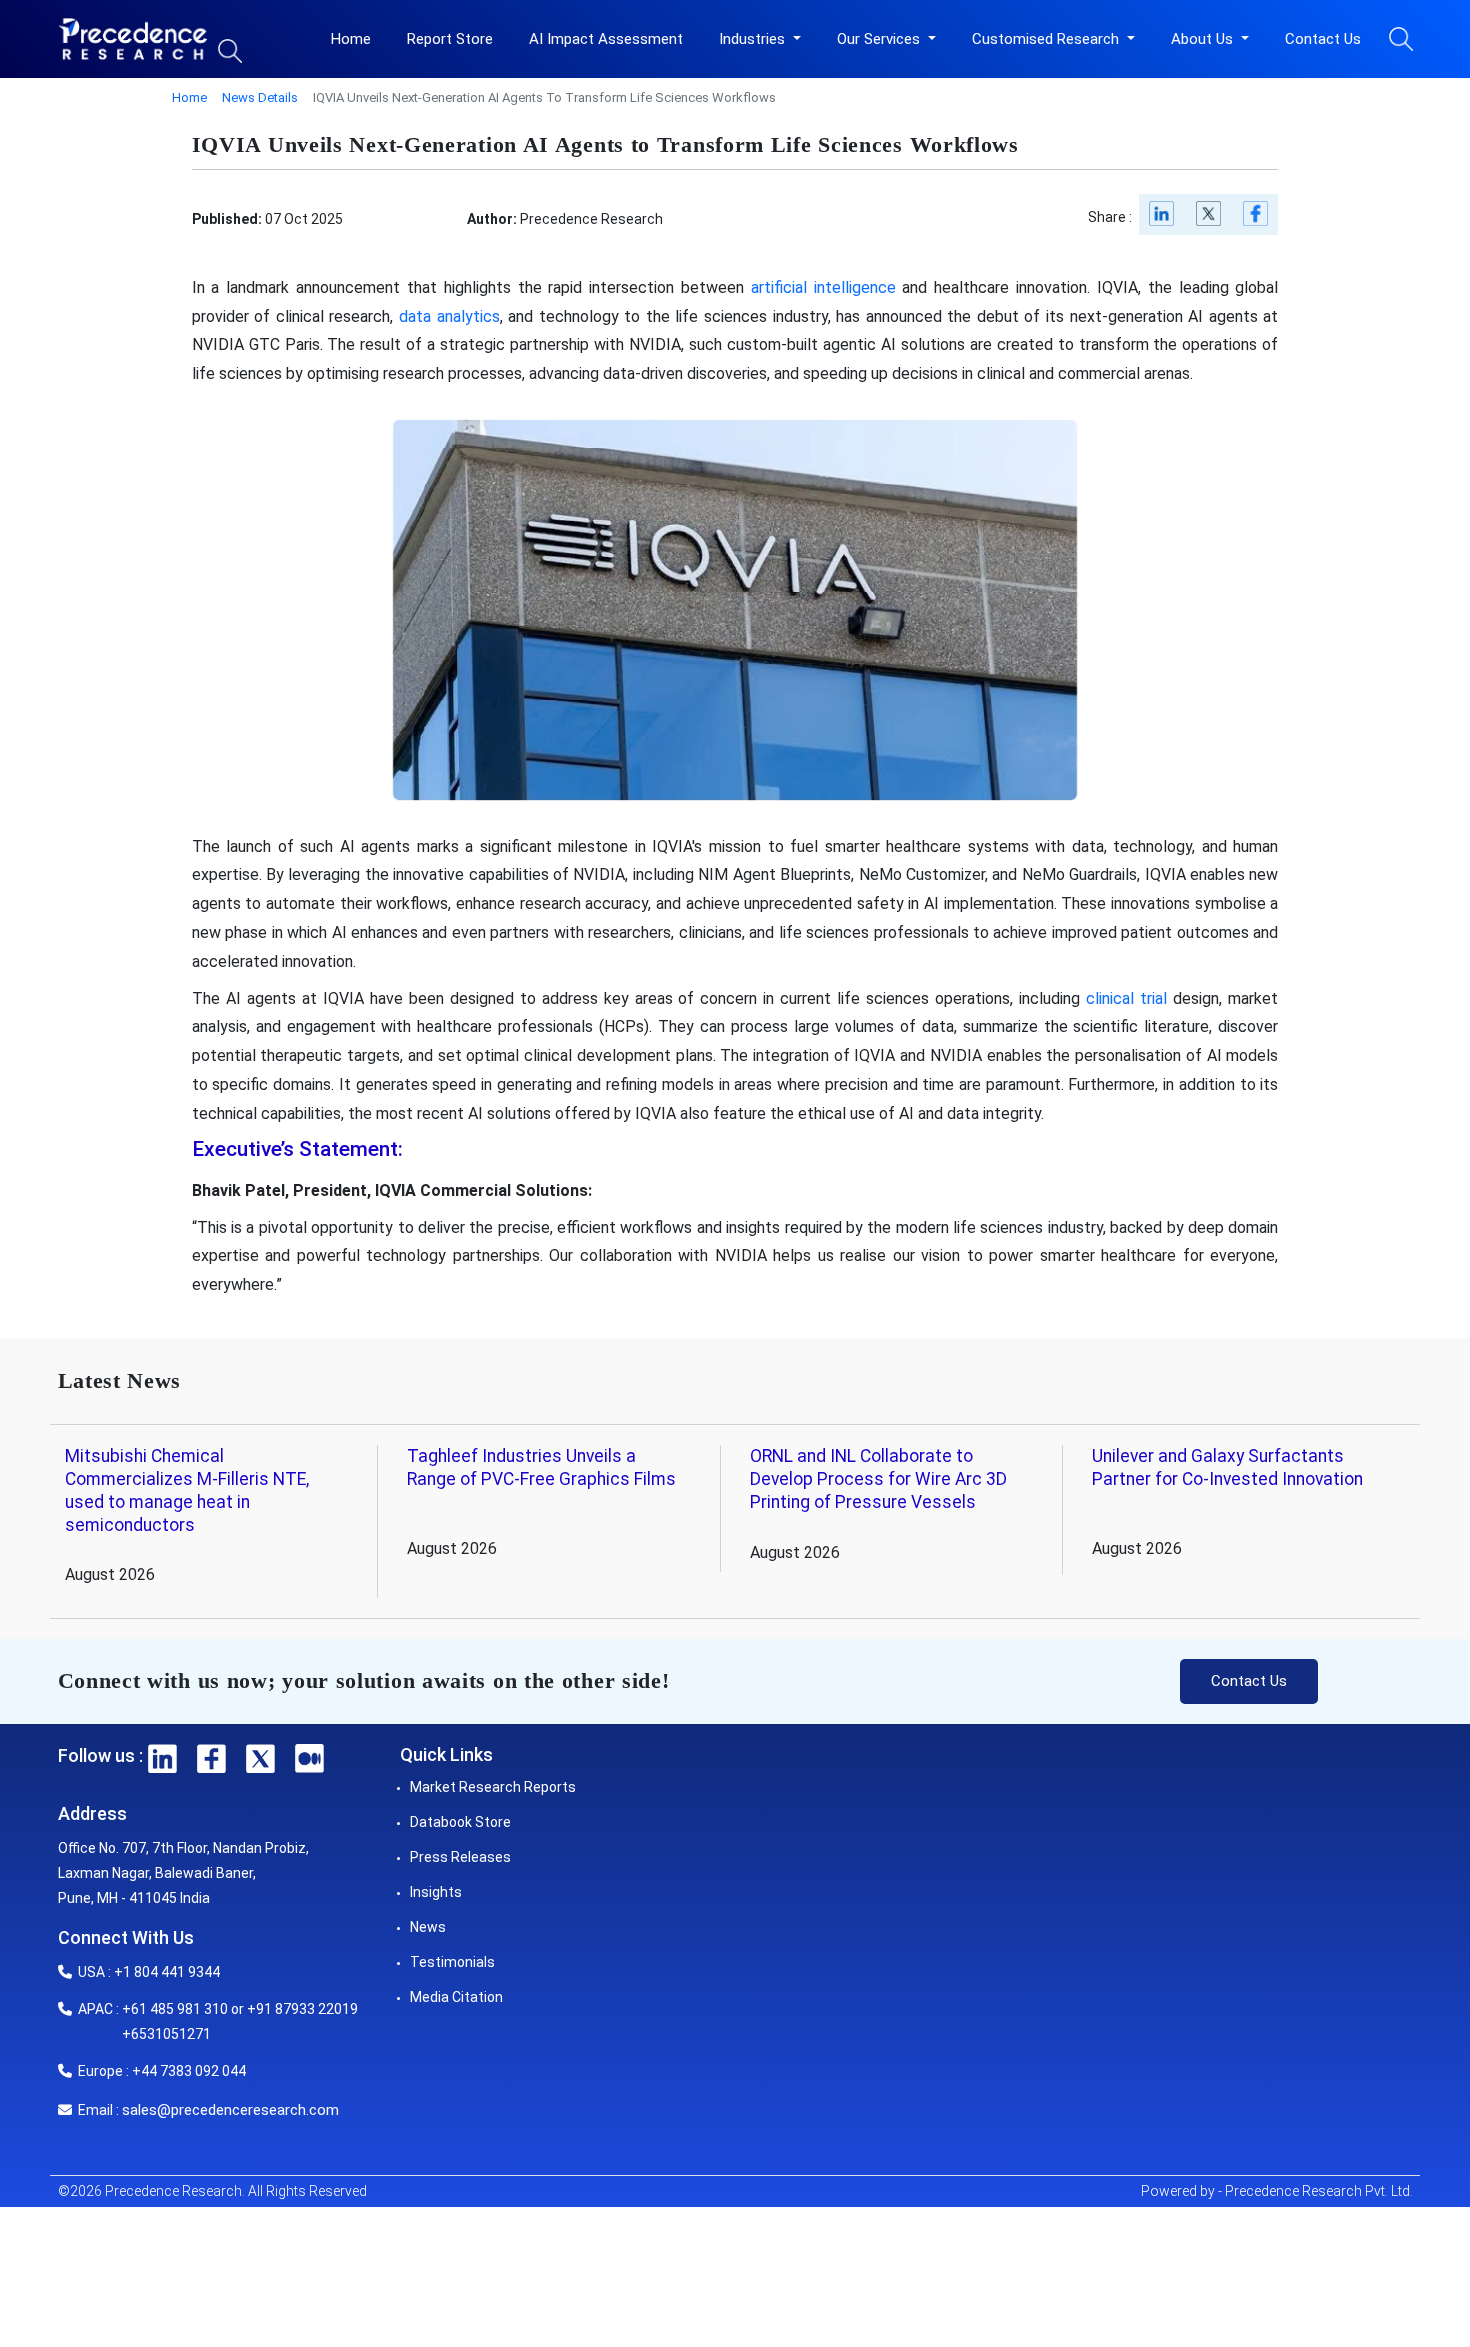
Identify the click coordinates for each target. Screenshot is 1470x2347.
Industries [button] (754, 39)
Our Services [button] (880, 39)
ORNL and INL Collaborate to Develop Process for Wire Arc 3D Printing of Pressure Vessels (878, 1479)
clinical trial (1126, 998)
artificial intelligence (823, 287)
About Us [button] (1204, 39)
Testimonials (452, 1962)
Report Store (450, 39)
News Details (260, 97)
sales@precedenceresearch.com (230, 2110)
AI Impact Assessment (606, 39)
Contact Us (1323, 39)
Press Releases (460, 1857)
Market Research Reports (493, 1787)
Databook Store (460, 1822)
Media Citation (456, 1997)
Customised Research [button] (1047, 39)
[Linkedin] (1162, 218)
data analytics (449, 316)
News (428, 1927)
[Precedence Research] (133, 39)
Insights (436, 1892)
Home (351, 39)
